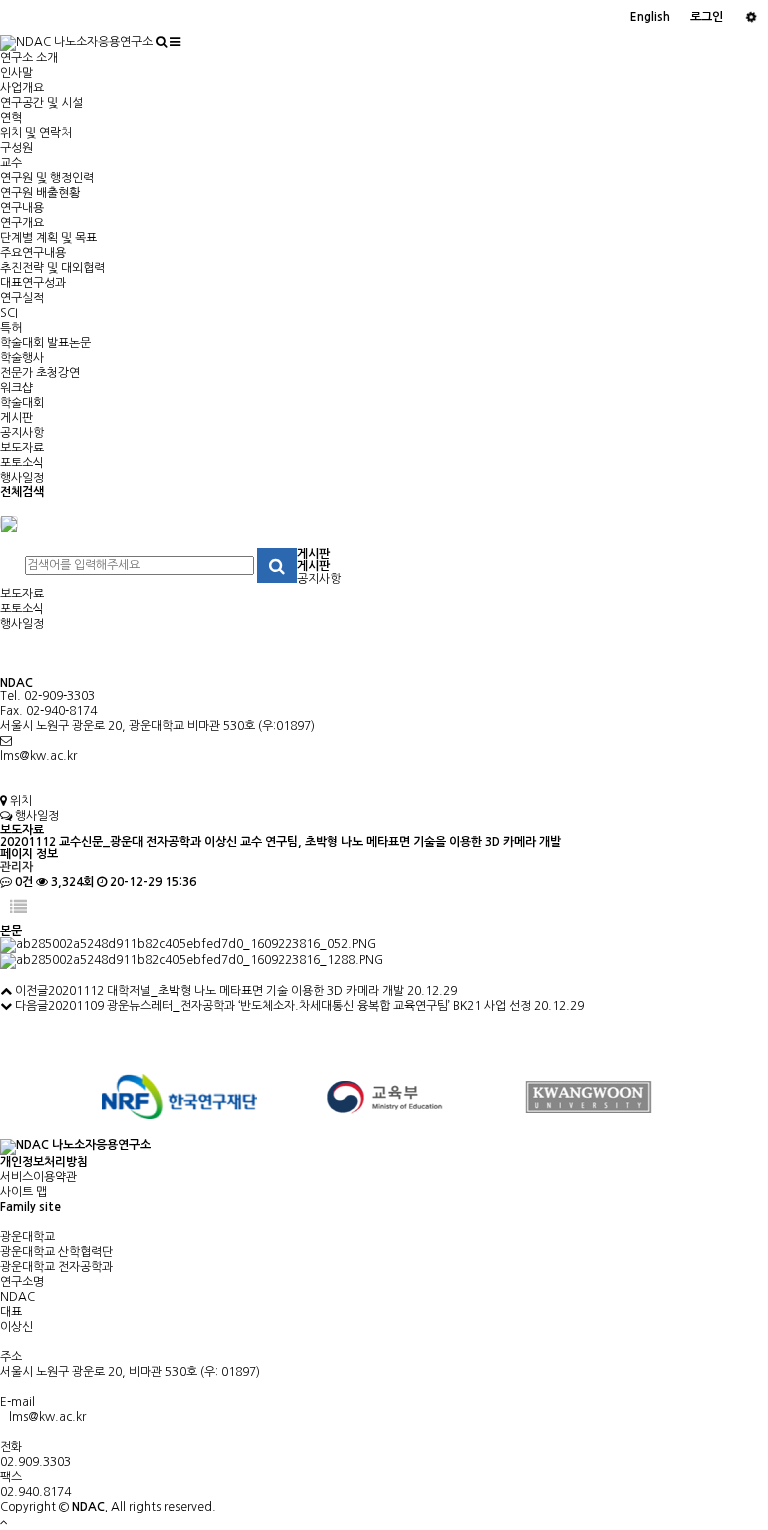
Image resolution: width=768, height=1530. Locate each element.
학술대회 (22, 403)
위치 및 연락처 (36, 133)
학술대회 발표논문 (45, 343)
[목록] (18, 907)
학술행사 (22, 358)
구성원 (16, 148)
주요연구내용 (33, 253)
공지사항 (22, 433)
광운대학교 (27, 1237)
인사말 (16, 73)
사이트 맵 (23, 1192)
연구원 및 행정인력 (47, 178)
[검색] (161, 42)
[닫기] (9, 523)
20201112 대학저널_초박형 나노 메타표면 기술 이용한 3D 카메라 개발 (226, 991)
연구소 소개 (29, 58)
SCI (9, 313)
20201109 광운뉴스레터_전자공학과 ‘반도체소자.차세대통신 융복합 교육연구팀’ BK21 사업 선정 (289, 1006)
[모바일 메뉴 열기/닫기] (175, 42)
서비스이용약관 (38, 1177)
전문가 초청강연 (40, 373)
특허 (11, 328)
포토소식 (22, 463)
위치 (19, 801)
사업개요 (22, 88)
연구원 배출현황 (40, 193)
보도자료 (22, 448)
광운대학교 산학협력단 (56, 1252)
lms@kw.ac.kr (38, 756)
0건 (22, 882)
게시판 (16, 418)
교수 (11, 163)
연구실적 (22, 298)
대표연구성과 (33, 283)
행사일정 (22, 478)
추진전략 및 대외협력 (52, 268)
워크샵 (16, 388)
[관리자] (750, 17)
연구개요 (22, 223)
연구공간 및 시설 (41, 103)
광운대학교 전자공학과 (56, 1267)
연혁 (11, 118)
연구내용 (22, 208)
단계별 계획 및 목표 (48, 238)
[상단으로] (4, 1522)
